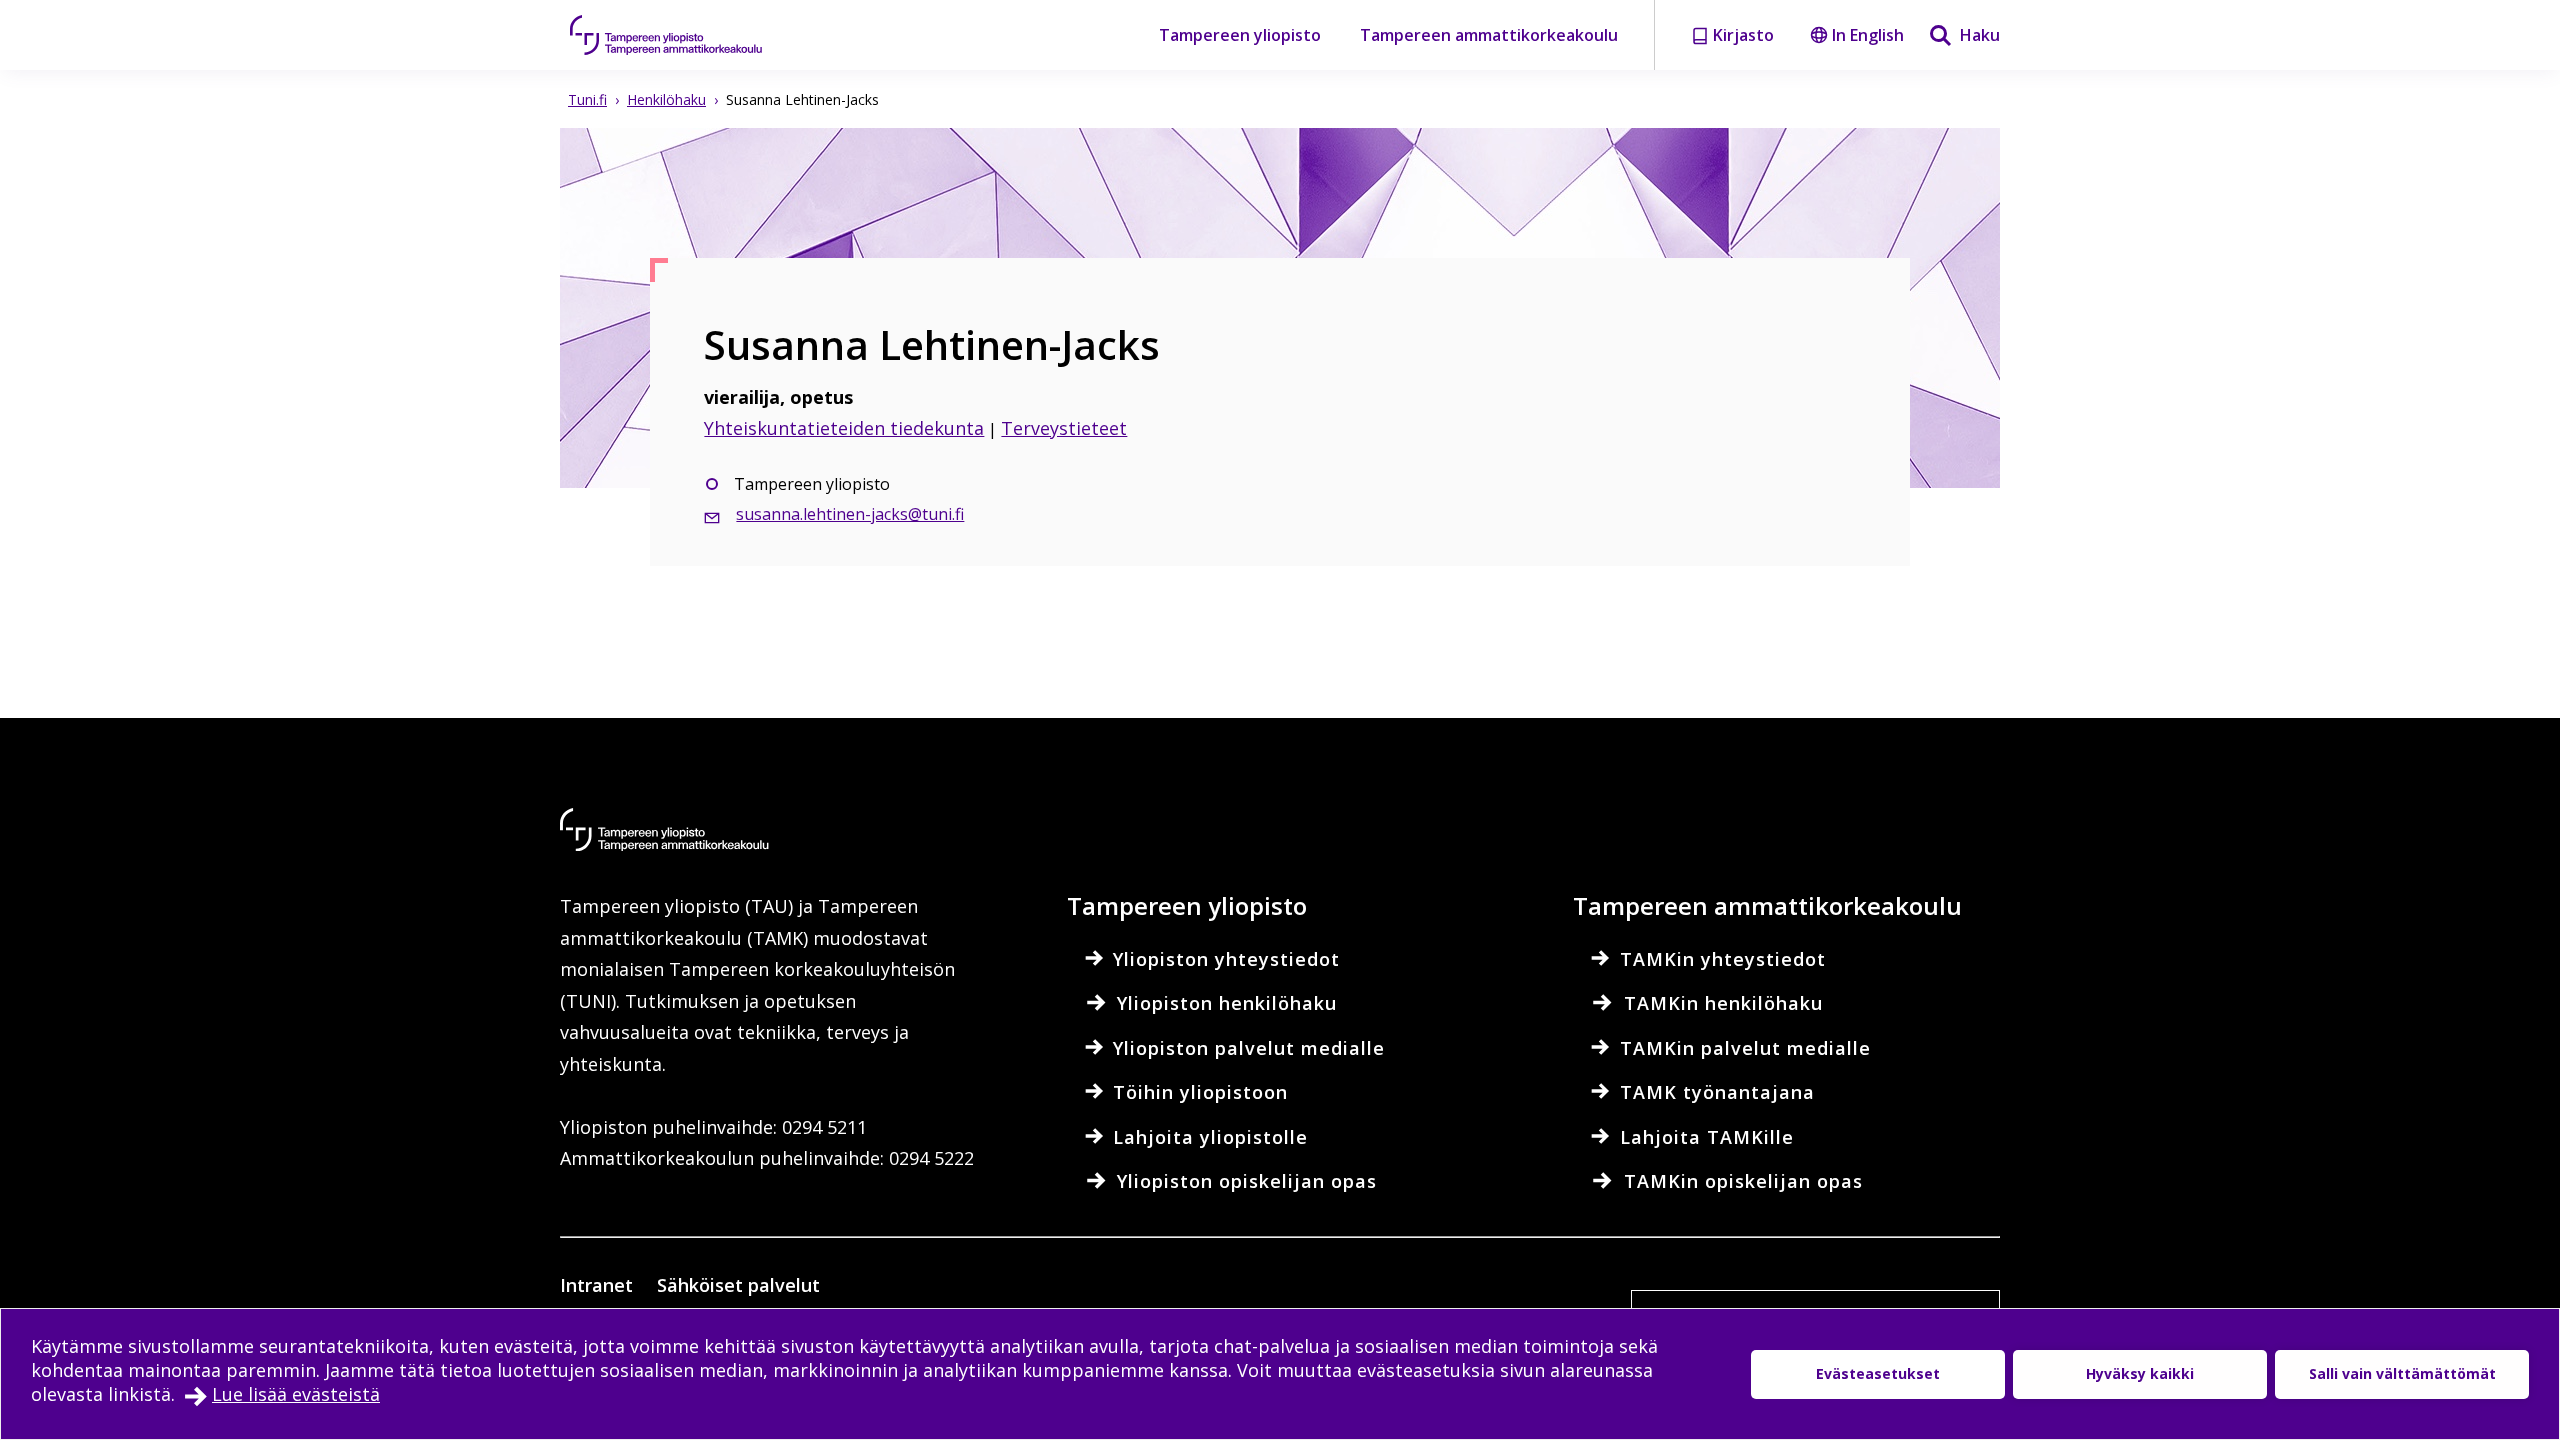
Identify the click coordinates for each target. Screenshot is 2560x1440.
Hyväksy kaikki (2140, 1373)
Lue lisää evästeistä (296, 1394)
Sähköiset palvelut (738, 1285)
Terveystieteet (1064, 428)
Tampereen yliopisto (1240, 35)
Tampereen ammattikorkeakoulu (1489, 35)
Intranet (596, 1285)
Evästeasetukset (1878, 1373)
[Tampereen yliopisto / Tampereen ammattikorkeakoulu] (685, 35)
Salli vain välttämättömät (2402, 1373)
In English (1868, 35)
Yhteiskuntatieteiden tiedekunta (844, 428)
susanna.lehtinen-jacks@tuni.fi (850, 514)
